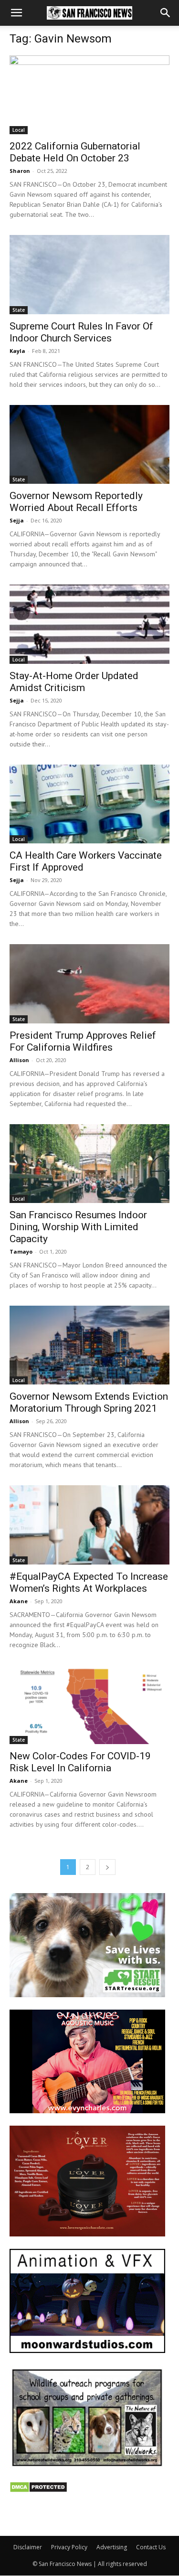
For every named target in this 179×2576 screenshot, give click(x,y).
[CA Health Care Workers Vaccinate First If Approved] (89, 804)
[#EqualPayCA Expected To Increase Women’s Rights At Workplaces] (89, 1525)
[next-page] (107, 1867)
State (19, 310)
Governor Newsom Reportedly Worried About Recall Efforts (76, 502)
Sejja (17, 520)
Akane (19, 1601)
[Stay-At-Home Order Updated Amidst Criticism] (89, 624)
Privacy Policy (69, 2547)
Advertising (112, 2547)
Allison (19, 1060)
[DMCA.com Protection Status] (38, 2490)
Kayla (17, 351)
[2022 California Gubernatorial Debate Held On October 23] (89, 95)
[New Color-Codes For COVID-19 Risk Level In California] (89, 1705)
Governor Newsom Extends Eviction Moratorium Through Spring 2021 (89, 1402)
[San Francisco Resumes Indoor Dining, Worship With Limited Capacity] (89, 1164)
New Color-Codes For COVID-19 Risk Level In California (80, 1762)
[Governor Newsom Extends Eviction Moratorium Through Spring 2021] (89, 1345)
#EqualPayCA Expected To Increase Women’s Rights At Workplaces (89, 1582)
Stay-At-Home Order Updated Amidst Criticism (74, 682)
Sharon (20, 171)
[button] (16, 13)
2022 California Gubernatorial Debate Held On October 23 (75, 152)
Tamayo (21, 1251)
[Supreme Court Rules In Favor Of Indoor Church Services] (89, 274)
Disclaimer (28, 2547)
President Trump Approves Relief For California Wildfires (83, 1041)
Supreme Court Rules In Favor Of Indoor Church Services (81, 332)
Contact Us (151, 2547)
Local (19, 130)
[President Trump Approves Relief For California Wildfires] (89, 984)
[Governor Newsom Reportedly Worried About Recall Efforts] (89, 444)
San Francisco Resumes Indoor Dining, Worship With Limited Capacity (78, 1227)
